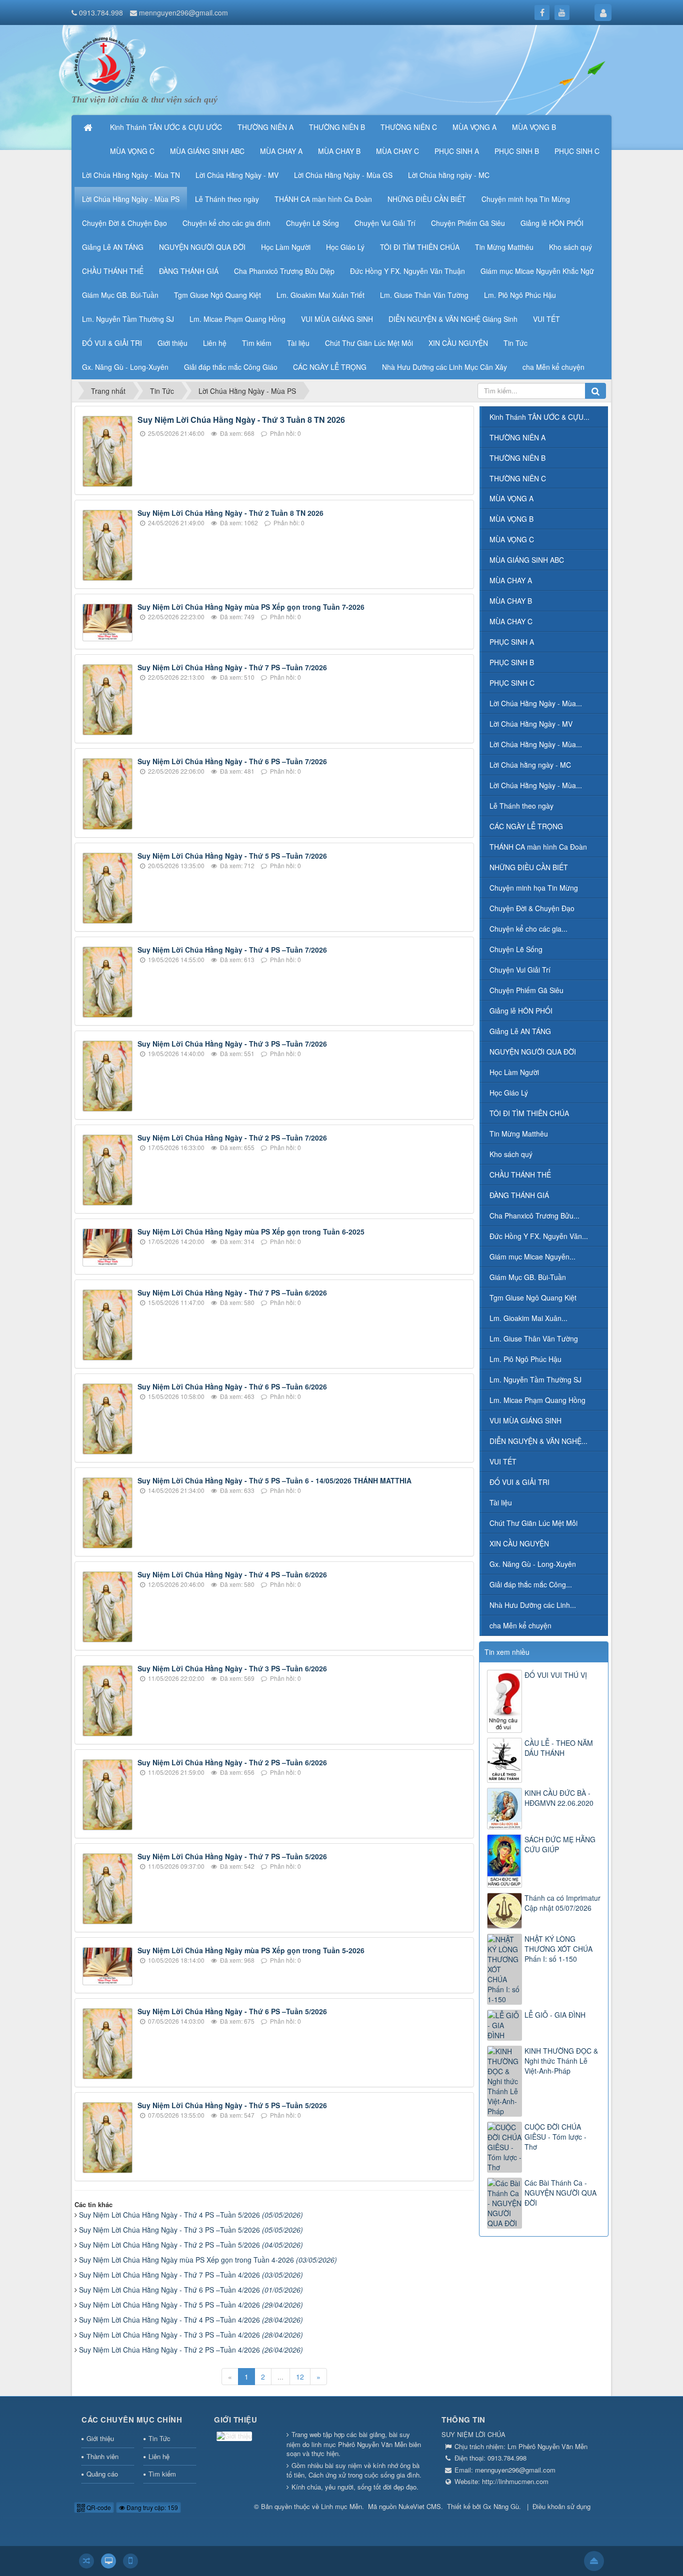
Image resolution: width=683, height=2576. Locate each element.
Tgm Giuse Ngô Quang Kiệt (533, 1297)
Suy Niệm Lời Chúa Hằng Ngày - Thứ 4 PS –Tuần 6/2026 (232, 1574)
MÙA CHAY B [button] (339, 151)
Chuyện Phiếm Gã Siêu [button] (468, 223)
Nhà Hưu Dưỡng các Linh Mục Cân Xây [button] (444, 367)
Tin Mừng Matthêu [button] (504, 247)
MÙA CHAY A (511, 580)
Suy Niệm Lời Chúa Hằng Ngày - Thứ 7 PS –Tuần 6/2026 (232, 1292)
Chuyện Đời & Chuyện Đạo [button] (124, 223)
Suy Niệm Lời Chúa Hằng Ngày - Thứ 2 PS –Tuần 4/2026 (191, 2350)
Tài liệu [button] (298, 343)
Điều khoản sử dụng (561, 2506)
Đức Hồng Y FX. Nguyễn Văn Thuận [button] (407, 271)
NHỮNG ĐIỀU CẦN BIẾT (529, 867)
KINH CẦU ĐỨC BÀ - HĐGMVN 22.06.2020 (559, 1798)
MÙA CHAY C (511, 621)
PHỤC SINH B (512, 662)
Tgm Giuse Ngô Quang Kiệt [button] (217, 295)
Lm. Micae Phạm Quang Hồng (537, 1400)
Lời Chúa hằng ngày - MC (530, 765)
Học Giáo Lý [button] (345, 247)
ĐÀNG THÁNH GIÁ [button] (189, 271)
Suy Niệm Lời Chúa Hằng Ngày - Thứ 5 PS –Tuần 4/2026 (191, 2305)
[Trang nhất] (89, 127)
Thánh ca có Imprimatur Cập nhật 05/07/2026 (562, 1903)
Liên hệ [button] (215, 343)
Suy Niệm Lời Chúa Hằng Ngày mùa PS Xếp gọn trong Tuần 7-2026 (251, 607)
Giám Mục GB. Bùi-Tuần (528, 1277)
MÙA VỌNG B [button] (534, 127)
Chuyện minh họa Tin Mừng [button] (526, 199)
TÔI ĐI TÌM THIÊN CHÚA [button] (420, 247)
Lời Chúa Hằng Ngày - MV (531, 724)
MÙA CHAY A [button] (281, 151)
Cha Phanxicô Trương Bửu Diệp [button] (284, 271)
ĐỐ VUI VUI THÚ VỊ (556, 1675)
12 (300, 2377)
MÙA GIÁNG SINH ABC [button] (207, 151)
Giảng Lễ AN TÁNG (520, 1031)
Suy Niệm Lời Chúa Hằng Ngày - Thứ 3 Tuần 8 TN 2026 (241, 420)
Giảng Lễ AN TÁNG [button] (113, 247)
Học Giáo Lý (509, 1093)
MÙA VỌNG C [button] (132, 151)
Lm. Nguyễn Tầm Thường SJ (535, 1379)
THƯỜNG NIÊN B (517, 458)
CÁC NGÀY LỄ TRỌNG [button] (330, 367)
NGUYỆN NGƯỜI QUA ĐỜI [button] (202, 247)
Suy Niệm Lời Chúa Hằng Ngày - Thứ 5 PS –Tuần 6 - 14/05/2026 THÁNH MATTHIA (274, 1480)
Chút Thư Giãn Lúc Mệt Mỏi (533, 1523)
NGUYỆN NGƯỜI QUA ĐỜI (533, 1052)
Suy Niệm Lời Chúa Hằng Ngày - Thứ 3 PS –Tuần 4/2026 (191, 2335)
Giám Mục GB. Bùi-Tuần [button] (120, 295)
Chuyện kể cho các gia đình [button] (226, 223)
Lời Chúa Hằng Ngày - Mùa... (536, 703)
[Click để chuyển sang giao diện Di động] (130, 2561)
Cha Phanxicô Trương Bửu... (534, 1216)
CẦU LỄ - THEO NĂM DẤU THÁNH (559, 1748)
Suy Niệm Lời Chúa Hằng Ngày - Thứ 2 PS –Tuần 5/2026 (191, 2245)
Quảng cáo (102, 2474)
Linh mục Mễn (341, 2506)
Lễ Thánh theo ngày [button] (227, 199)
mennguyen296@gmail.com (183, 12)
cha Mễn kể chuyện (520, 1625)
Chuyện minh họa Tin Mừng (534, 888)
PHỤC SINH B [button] (517, 151)
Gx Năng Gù (501, 2506)
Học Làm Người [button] (286, 247)
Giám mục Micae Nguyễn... (532, 1257)
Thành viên (102, 2456)
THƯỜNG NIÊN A (517, 437)
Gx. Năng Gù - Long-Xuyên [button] (125, 367)
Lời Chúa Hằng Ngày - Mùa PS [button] (131, 199)
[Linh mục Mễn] (104, 64)
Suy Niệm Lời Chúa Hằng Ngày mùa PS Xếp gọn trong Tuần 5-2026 (251, 1950)
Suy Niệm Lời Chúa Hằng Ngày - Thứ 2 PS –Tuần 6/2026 (232, 1762)
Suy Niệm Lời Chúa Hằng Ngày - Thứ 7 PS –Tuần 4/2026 (191, 2275)
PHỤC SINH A (512, 642)
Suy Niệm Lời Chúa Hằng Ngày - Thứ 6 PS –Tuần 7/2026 (232, 761)
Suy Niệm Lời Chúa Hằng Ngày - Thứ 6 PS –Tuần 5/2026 (232, 2011)
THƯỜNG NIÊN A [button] (265, 127)
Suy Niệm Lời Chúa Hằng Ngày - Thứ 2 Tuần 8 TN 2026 (230, 513)
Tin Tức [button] (515, 343)
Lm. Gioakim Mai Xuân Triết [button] (320, 295)
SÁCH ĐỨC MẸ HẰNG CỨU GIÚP (560, 1844)
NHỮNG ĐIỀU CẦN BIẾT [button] (427, 199)
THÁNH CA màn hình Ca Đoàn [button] (323, 199)
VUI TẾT (503, 1461)
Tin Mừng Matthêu (519, 1134)
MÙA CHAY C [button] (397, 151)
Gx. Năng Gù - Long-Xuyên (533, 1564)
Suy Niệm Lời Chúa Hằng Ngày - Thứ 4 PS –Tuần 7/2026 (232, 950)
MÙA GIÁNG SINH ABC (527, 560)
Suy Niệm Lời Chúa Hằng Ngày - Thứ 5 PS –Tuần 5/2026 (232, 2105)
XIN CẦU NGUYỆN (519, 1543)
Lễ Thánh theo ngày (521, 806)
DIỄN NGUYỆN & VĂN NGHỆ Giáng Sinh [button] (453, 319)
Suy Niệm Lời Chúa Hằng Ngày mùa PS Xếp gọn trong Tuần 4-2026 (208, 2260)
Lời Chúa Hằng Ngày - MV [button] (237, 175)
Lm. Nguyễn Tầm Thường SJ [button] (128, 319)
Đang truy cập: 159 (151, 2507)
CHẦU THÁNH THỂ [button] (113, 271)
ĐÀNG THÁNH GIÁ (519, 1195)
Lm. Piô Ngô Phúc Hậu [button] (520, 295)
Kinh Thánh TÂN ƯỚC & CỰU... (539, 417)
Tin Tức (159, 2438)
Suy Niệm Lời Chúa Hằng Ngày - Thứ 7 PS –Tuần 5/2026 (232, 1856)
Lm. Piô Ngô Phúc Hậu (525, 1359)
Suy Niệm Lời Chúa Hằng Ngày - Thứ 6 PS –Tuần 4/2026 (191, 2290)
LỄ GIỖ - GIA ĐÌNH (555, 2015)
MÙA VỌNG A (511, 498)
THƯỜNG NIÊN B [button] (337, 127)
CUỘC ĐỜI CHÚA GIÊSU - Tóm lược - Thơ (555, 2137)
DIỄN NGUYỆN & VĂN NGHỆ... (538, 1441)
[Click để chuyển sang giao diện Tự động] (86, 2561)
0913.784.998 (101, 12)
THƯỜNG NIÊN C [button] (409, 127)
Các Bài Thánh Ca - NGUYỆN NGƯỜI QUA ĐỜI (560, 2193)
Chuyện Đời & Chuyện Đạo (532, 908)
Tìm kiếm (162, 2474)
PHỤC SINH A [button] (457, 151)
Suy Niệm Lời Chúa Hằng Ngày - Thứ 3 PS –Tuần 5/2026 (191, 2230)
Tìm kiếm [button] (257, 343)
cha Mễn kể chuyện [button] (553, 367)
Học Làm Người (514, 1072)
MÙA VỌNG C (512, 539)
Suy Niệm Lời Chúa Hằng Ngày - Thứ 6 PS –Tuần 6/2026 (232, 1386)
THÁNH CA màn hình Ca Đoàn (538, 847)
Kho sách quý (511, 1154)
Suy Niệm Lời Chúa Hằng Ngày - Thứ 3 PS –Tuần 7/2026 (232, 1044)
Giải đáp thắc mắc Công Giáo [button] (231, 367)
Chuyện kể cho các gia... (528, 929)
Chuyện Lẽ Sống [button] (312, 223)
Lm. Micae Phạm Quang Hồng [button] (237, 319)
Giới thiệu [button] (172, 343)
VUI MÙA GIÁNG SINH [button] (337, 319)
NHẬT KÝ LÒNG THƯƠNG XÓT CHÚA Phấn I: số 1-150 (558, 1949)
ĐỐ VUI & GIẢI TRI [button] (112, 343)
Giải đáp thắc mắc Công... (531, 1584)
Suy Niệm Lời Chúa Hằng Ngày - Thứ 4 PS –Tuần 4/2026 (191, 2320)
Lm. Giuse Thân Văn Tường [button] (424, 295)
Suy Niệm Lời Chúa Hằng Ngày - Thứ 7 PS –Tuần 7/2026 (232, 667)
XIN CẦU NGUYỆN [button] (458, 343)
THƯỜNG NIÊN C (518, 478)
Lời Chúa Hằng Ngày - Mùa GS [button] (343, 175)
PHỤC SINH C (512, 683)
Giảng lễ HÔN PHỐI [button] (552, 223)
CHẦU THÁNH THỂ (520, 1175)
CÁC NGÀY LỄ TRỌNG (526, 826)
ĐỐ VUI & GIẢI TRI (519, 1482)
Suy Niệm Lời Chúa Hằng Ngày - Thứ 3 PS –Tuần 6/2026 (232, 1668)
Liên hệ (159, 2456)
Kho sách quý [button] (570, 247)
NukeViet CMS (420, 2506)
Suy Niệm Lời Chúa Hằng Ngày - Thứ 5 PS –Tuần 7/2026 (232, 856)
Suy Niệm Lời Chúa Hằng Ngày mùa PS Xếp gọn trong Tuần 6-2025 (251, 1232)
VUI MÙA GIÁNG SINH (525, 1420)
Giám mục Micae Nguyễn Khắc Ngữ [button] (537, 271)
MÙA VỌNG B (511, 519)
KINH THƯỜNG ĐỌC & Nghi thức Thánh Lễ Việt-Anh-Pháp (561, 2061)
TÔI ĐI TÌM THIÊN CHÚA (529, 1113)
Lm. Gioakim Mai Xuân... (528, 1318)
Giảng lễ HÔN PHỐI (521, 1011)
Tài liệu (501, 1502)
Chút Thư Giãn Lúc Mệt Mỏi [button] (369, 343)
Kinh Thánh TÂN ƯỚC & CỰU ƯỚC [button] (166, 127)
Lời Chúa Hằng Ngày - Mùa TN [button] (131, 175)
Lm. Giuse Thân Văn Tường (534, 1338)
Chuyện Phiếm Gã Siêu (526, 990)
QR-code (98, 2507)
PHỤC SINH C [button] (577, 151)
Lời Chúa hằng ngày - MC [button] (449, 175)
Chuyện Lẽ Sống (516, 949)
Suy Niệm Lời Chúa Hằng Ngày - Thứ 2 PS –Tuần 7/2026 (232, 1138)
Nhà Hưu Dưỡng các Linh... (533, 1605)
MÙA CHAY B (511, 601)
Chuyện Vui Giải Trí (520, 970)
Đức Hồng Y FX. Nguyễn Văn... (539, 1236)
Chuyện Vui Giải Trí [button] (385, 223)
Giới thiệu (100, 2438)
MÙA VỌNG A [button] (474, 127)
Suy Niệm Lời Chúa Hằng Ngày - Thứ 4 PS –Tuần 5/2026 (191, 2215)
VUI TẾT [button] (546, 319)
